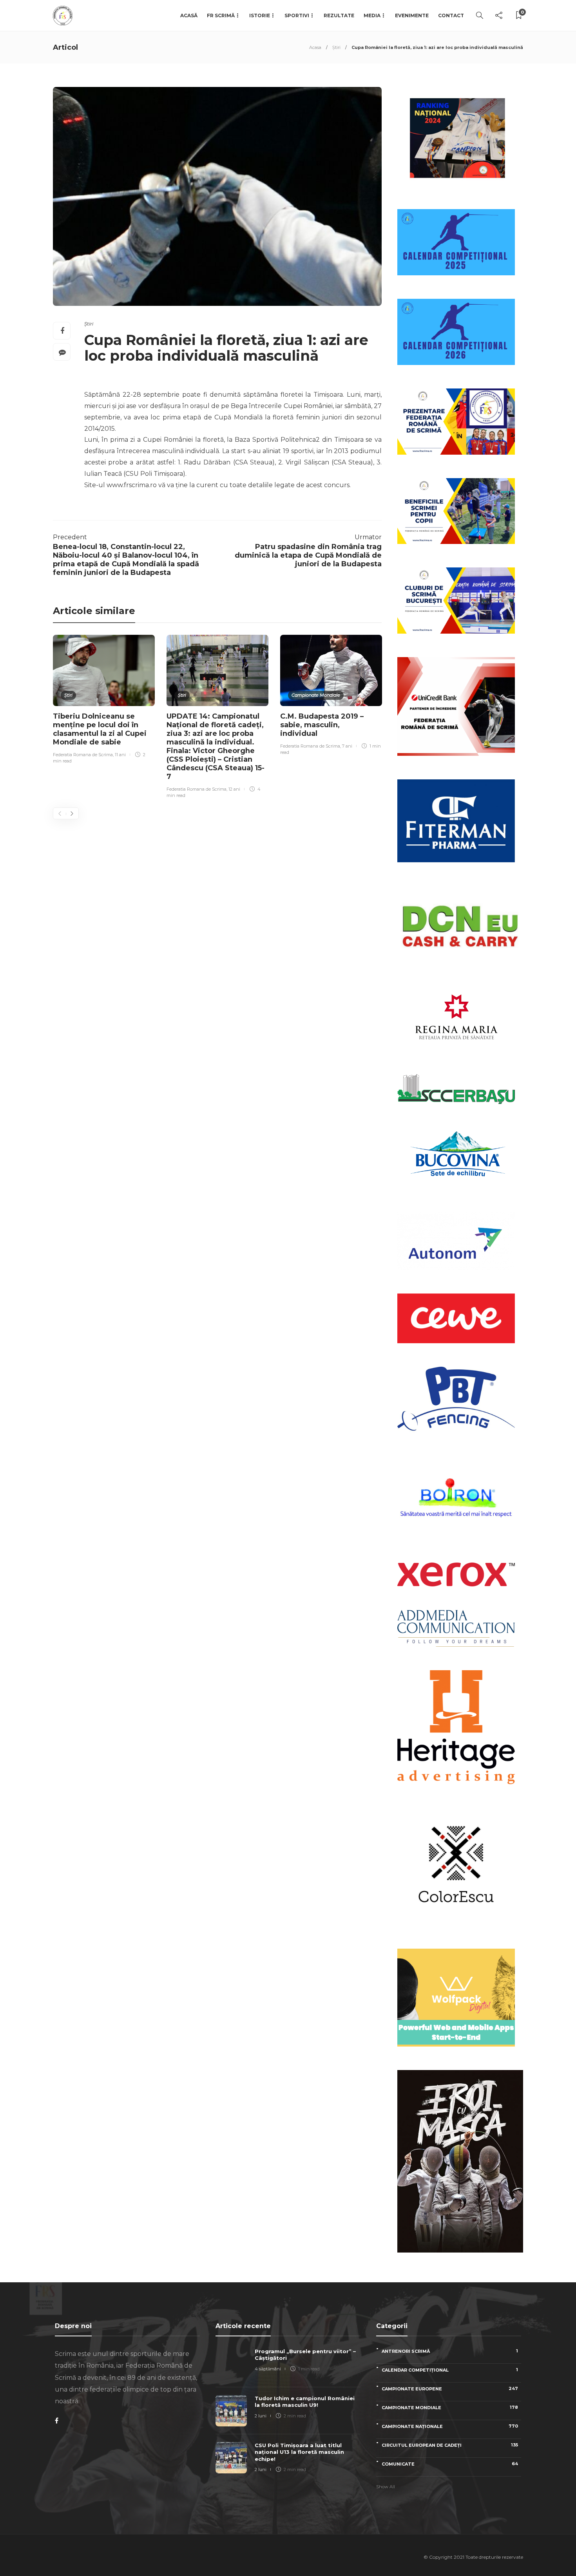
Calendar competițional (450, 2370)
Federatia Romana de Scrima (83, 755)
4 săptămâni (268, 2369)
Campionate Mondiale (316, 695)
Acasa (315, 47)
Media (372, 15)
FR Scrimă (221, 15)
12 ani (234, 789)
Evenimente (412, 15)
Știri (336, 47)
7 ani (347, 746)
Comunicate (450, 2464)
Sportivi (297, 15)
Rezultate (339, 15)
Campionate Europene (450, 2389)
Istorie (260, 15)
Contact (451, 15)
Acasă (189, 15)
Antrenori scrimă (450, 2351)
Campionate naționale (450, 2426)
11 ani (120, 755)
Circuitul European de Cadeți (450, 2445)
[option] (104, 700)
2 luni (261, 2416)
